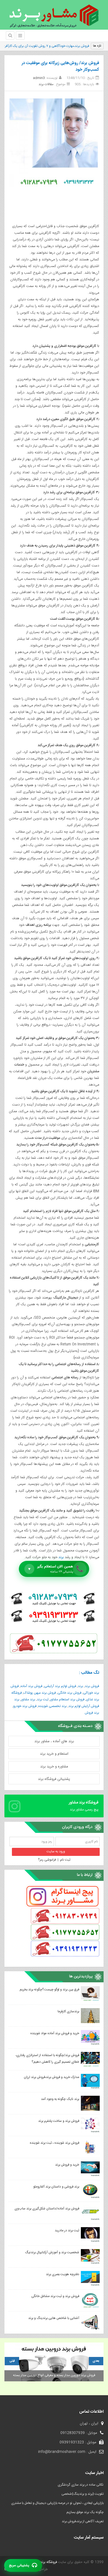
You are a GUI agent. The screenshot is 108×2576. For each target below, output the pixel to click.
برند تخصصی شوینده (52, 1706)
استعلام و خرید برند (54, 1754)
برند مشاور (28, 1699)
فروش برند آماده (31, 1686)
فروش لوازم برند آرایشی (60, 1686)
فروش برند (92, 1686)
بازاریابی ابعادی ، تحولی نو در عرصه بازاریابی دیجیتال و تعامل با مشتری (57, 2503)
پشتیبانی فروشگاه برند (54, 1779)
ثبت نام (65, 1860)
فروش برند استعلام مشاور (67, 1699)
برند (61, 1557)
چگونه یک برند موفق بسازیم (85, 2512)
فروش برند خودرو (25, 1706)
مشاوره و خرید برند (54, 1767)
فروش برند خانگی (70, 1693)
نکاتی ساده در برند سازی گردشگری (81, 2485)
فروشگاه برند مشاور (43, 2562)
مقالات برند (46, 84)
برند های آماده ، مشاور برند (54, 1741)
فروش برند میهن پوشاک (40, 1693)
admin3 (39, 78)
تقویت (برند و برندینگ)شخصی (83, 2494)
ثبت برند (43, 1699)
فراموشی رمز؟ (47, 1860)
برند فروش (92, 1713)
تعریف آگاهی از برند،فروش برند (83, 2521)
